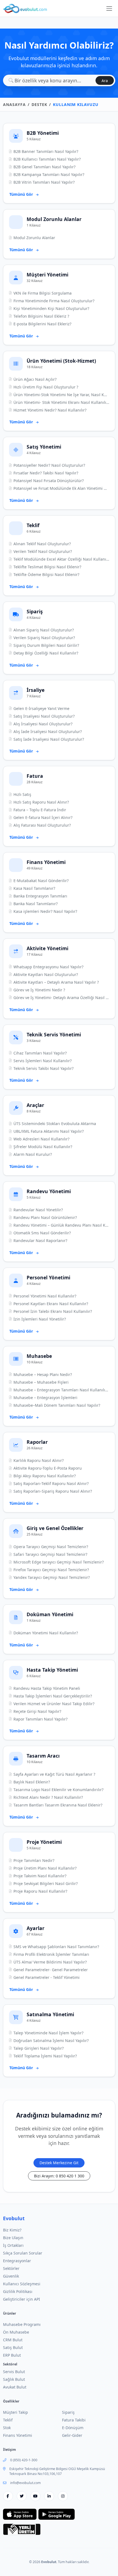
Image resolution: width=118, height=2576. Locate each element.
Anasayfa (14, 104)
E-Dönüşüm (73, 2428)
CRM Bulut (13, 2340)
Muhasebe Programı (22, 2324)
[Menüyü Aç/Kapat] (109, 9)
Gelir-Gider (72, 2435)
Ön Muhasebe (16, 2332)
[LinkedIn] (49, 2496)
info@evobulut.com (25, 2483)
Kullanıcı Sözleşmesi (22, 2284)
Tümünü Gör (22, 194)
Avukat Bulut (15, 2387)
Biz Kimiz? (12, 2230)
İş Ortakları (13, 2245)
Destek (39, 104)
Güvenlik (11, 2276)
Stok (7, 2428)
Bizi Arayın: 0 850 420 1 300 (59, 2176)
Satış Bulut (13, 2347)
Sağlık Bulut (14, 2379)
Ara (105, 81)
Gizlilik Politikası (18, 2291)
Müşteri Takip (16, 2412)
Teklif (8, 2420)
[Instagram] (63, 2496)
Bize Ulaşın (13, 2238)
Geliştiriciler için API (22, 2299)
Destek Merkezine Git (59, 2163)
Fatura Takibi (74, 2420)
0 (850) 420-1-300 (24, 2460)
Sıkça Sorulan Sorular (23, 2253)
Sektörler (11, 2268)
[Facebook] (8, 2496)
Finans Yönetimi (18, 2435)
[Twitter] (22, 2496)
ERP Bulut (12, 2355)
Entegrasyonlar (17, 2261)
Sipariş (68, 2412)
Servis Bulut (14, 2372)
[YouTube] (35, 2496)
